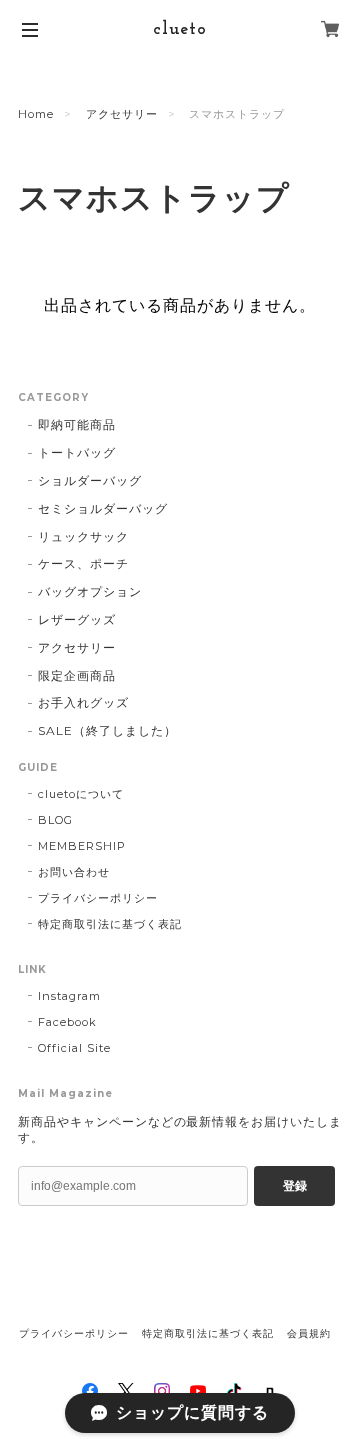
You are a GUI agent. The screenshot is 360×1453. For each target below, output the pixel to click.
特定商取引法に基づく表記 (110, 924)
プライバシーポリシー (98, 898)
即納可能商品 (77, 424)
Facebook (67, 1022)
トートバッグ (77, 452)
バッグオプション (90, 591)
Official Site (74, 1048)
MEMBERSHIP (82, 846)
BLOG (55, 820)
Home (36, 114)
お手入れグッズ (83, 702)
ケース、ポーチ (83, 563)
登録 (295, 1186)
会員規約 (309, 1333)
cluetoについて (81, 794)
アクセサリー (122, 114)
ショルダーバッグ (90, 480)
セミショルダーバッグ (103, 508)
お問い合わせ (74, 872)
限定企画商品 (77, 675)
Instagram (69, 996)
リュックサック (83, 536)
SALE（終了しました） (107, 730)
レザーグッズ (77, 619)
